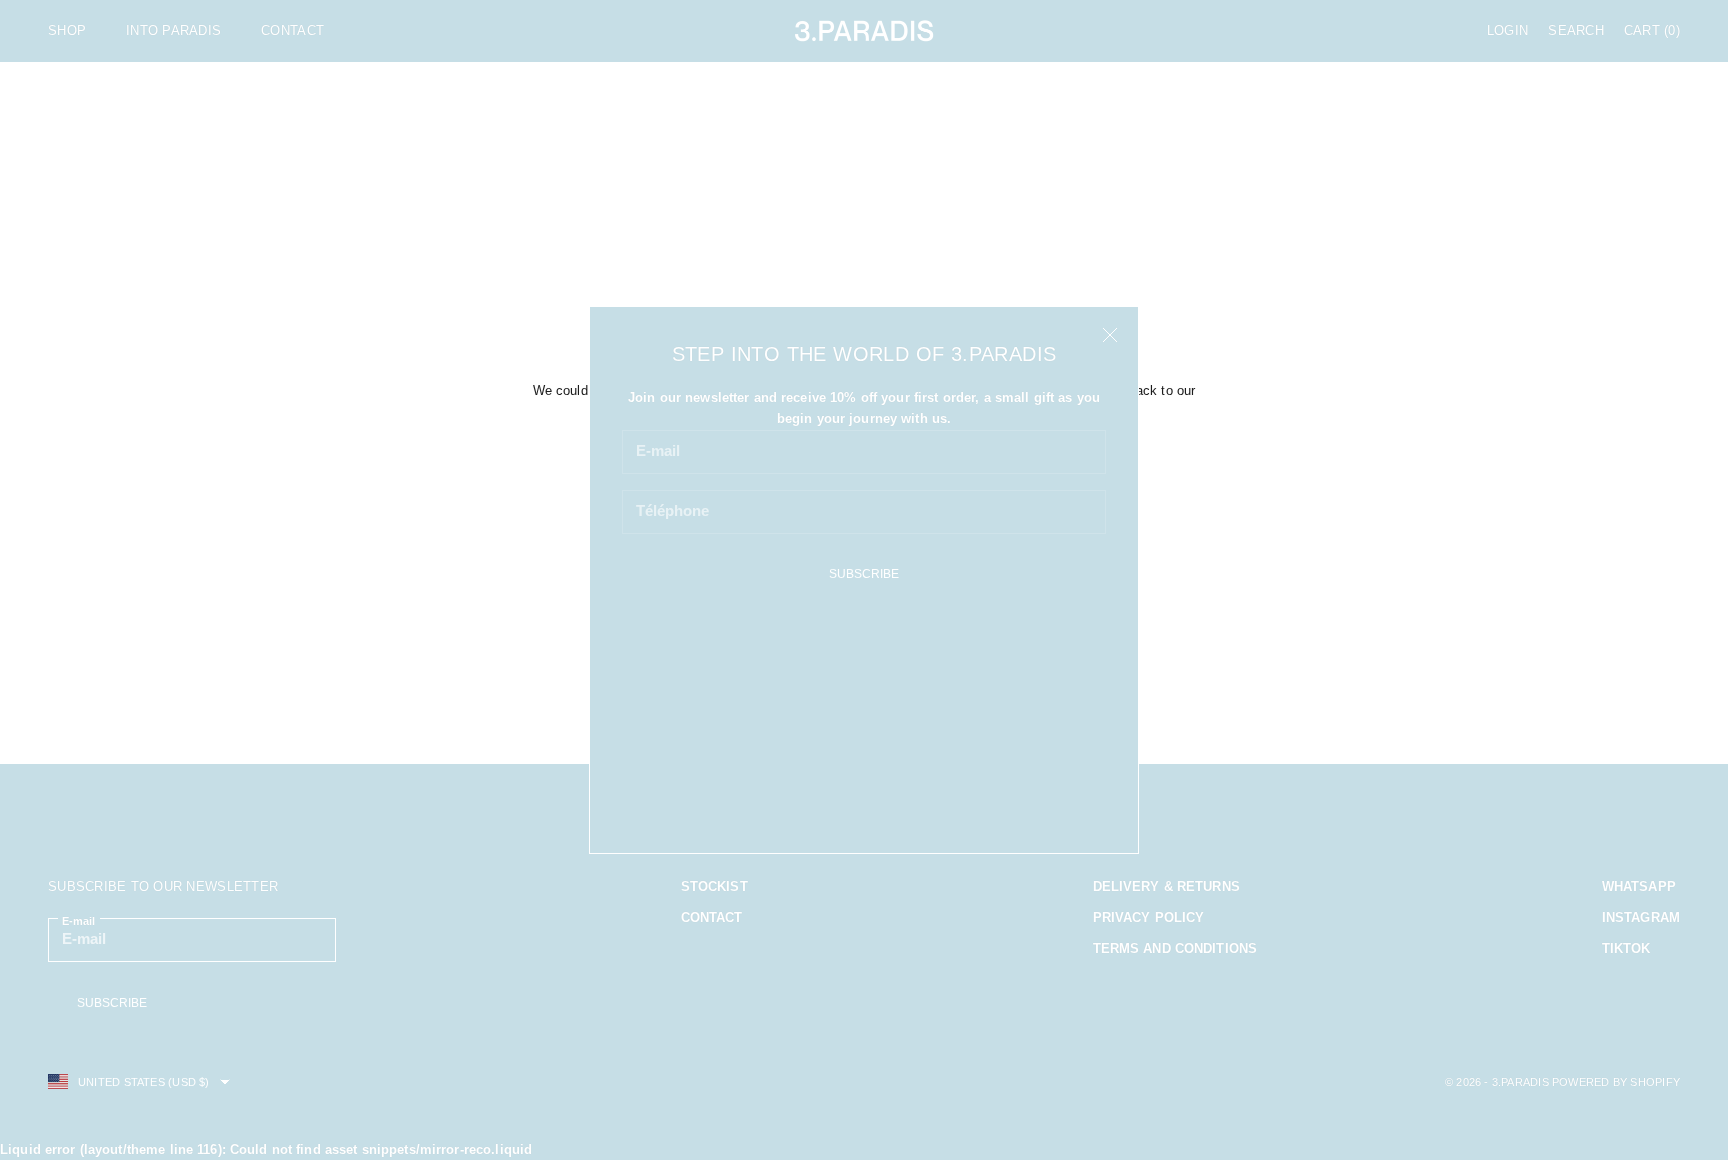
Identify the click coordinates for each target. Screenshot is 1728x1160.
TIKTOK (1626, 948)
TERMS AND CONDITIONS (1175, 948)
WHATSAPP (1639, 886)
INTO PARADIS (173, 30)
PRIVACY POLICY (1149, 917)
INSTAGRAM (1641, 917)
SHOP (67, 30)
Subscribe (864, 574)
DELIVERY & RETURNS (1166, 886)
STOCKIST (714, 886)
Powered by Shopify (1616, 1082)
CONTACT (292, 30)
